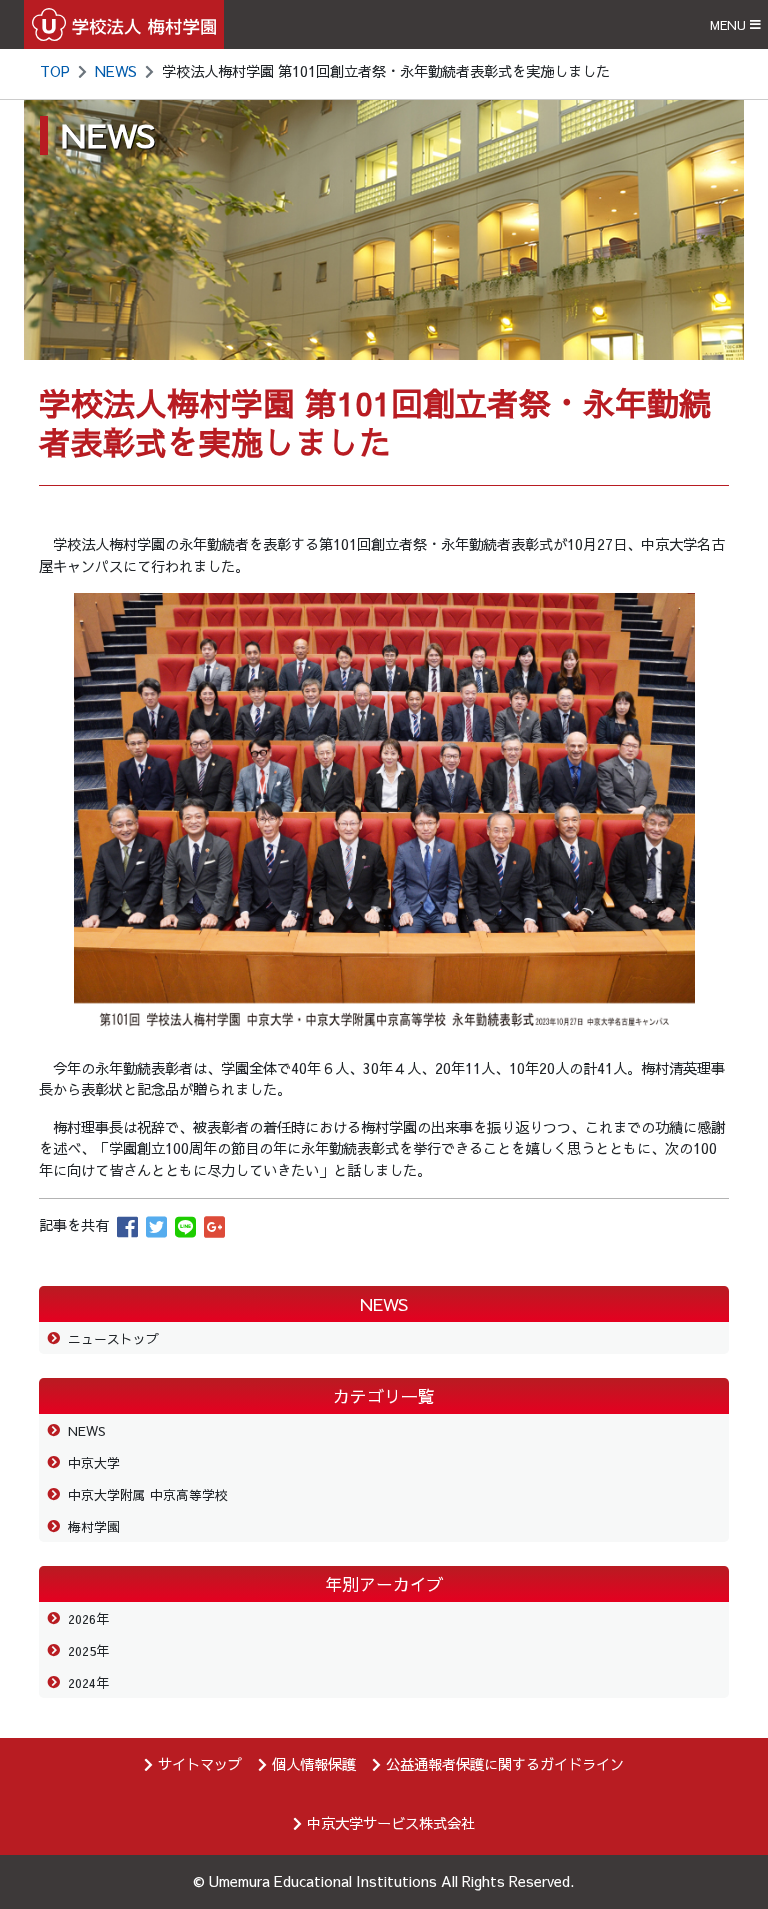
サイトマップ (200, 1764)
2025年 (88, 1650)
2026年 (88, 1618)
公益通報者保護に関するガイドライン (505, 1764)
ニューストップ (113, 1338)
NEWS (116, 71)
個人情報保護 (314, 1764)
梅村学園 (94, 1526)
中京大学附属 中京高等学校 (148, 1494)
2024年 (88, 1682)
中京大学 (94, 1462)
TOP (55, 71)
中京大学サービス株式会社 (391, 1823)
